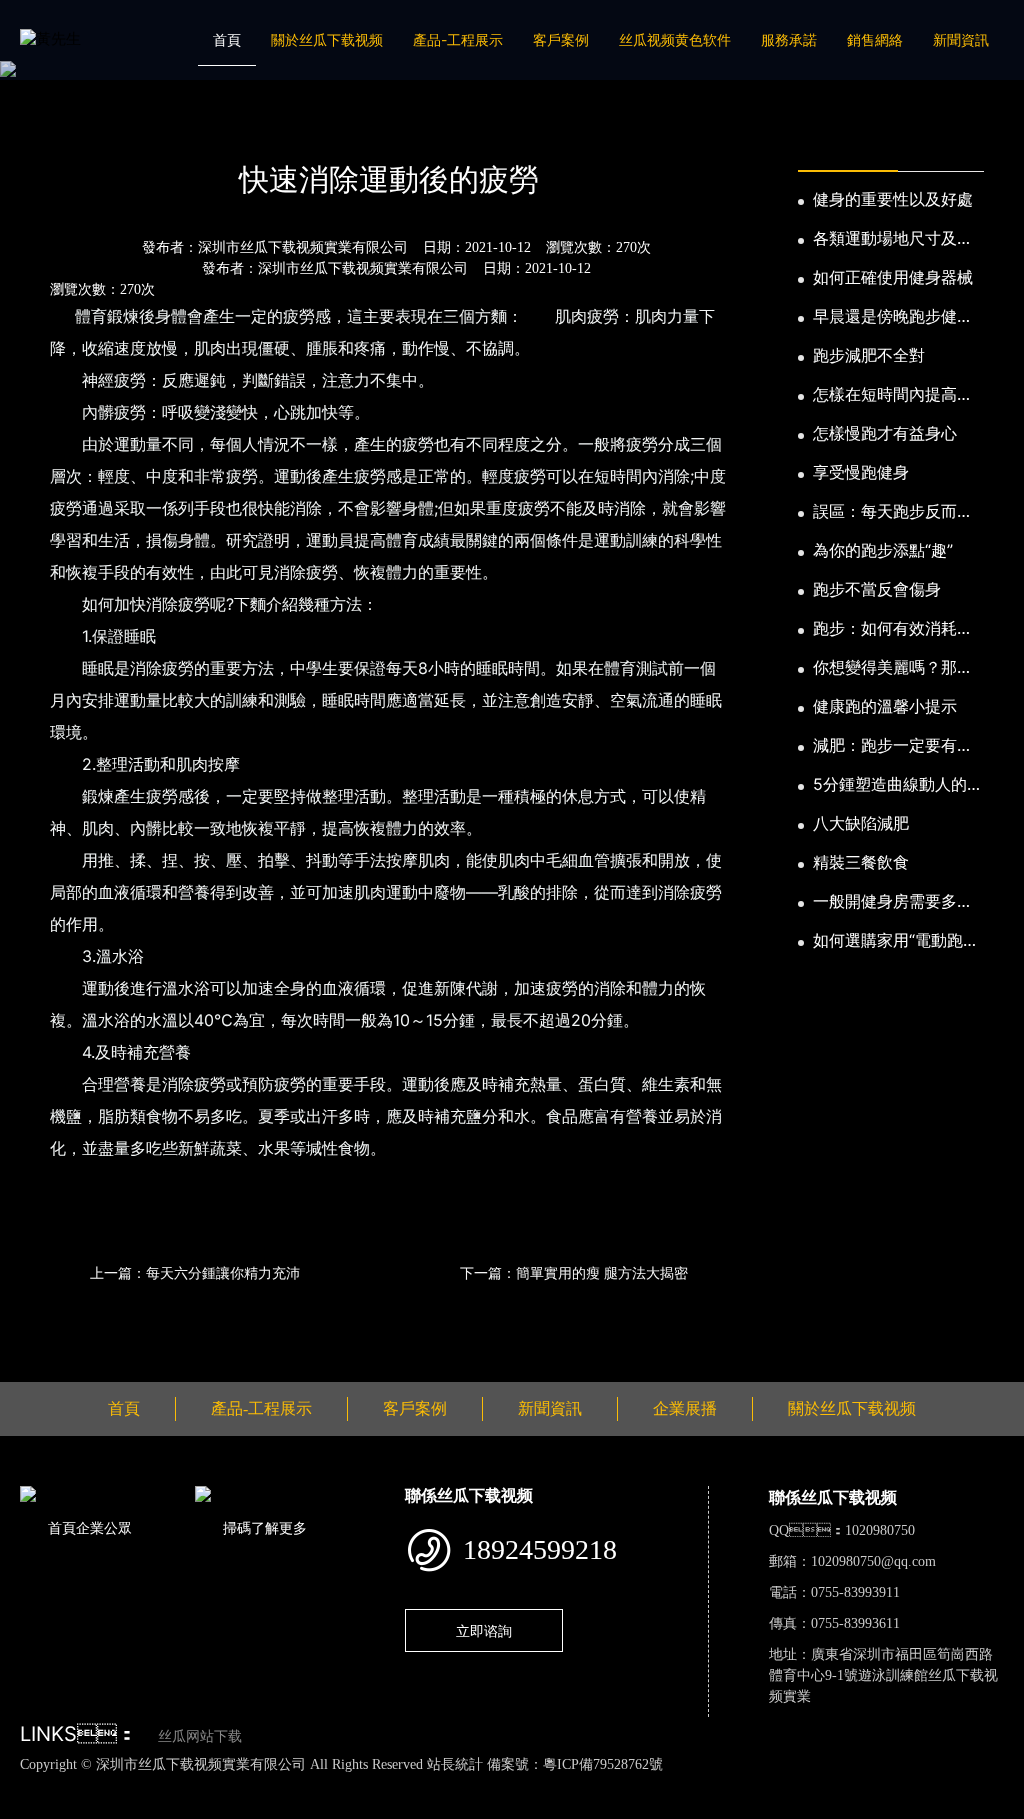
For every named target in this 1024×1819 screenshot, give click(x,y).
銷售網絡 (875, 39)
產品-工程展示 (458, 39)
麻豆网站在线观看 (462, 1785)
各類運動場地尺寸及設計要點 (893, 239)
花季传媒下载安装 (586, 1785)
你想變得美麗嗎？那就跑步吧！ (893, 668)
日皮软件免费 (834, 1785)
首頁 (227, 39)
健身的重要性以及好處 (893, 199)
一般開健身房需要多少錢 (893, 902)
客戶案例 (561, 39)
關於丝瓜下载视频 (327, 39)
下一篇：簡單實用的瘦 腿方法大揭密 (574, 1272)
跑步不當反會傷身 (877, 589)
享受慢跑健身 (861, 472)
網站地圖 (30, 1785)
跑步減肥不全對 (869, 355)
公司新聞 (208, 126)
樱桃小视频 (920, 1785)
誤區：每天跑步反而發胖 (893, 512)
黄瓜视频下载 (353, 1785)
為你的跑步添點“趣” (883, 550)
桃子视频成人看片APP (138, 1807)
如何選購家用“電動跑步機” (896, 941)
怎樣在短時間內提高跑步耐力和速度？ (893, 395)
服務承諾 (789, 39)
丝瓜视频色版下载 (120, 1785)
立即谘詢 (484, 1630)
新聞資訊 (961, 39)
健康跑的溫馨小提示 (885, 706)
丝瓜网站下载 (200, 1736)
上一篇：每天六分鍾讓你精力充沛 (195, 1272)
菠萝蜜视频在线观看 (717, 1785)
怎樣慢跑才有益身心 (885, 433)
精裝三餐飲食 (861, 862)
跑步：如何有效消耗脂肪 (893, 629)
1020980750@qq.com (873, 1561)
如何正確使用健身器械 (893, 277)
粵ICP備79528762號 (603, 1764)
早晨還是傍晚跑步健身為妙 (893, 317)
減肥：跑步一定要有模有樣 (893, 746)
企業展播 (685, 1408)
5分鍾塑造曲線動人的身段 (898, 785)
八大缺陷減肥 (861, 823)
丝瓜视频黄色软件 (675, 39)
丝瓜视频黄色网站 (244, 1785)
